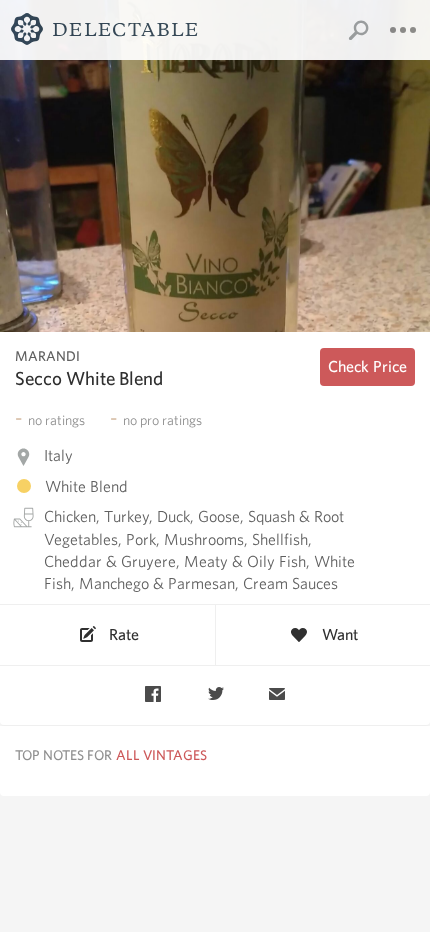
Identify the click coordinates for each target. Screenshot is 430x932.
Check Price (367, 366)
